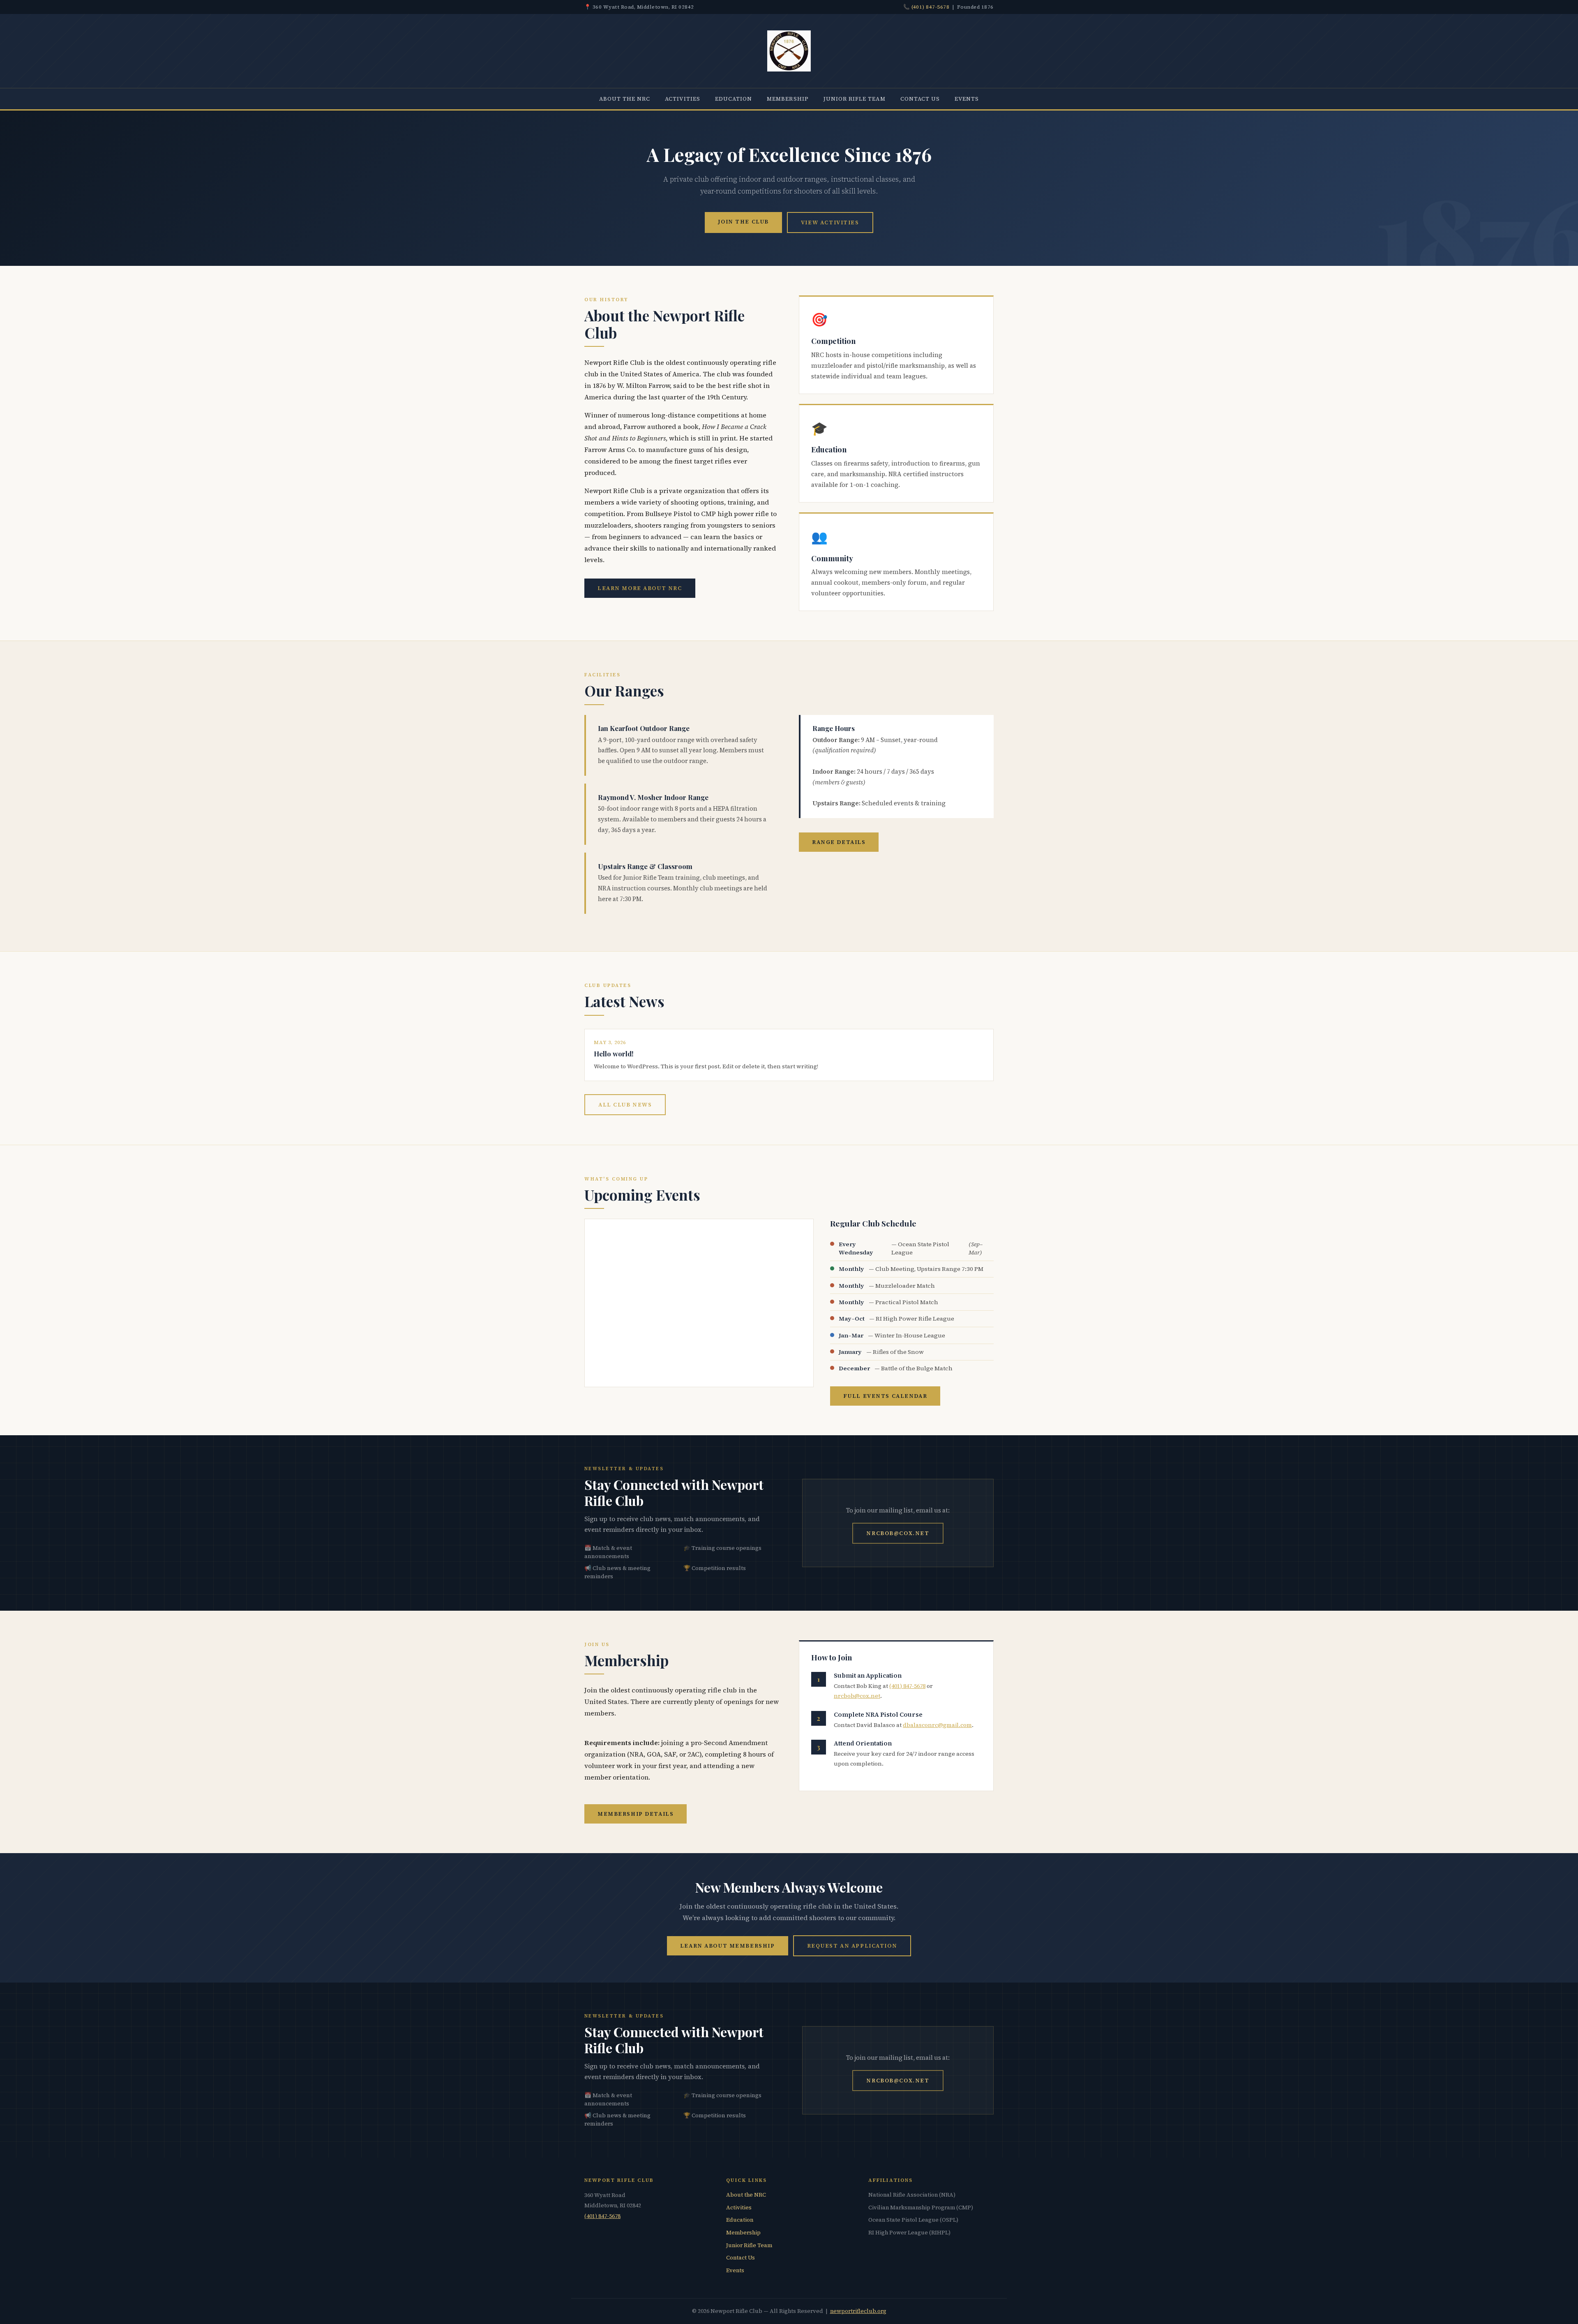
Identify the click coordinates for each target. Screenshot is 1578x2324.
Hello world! (614, 1054)
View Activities (830, 222)
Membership (788, 99)
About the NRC (625, 99)
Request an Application (852, 1946)
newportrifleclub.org (858, 2311)
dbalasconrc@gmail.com (937, 1725)
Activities (683, 99)
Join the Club (743, 221)
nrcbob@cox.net (898, 1533)
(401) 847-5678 (931, 7)
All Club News (625, 1104)
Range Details (839, 842)
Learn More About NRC (640, 588)
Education (734, 99)
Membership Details (636, 1814)
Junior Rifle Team (855, 99)
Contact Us (920, 99)
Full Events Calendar (885, 1396)
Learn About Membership (728, 1946)
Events (967, 99)
